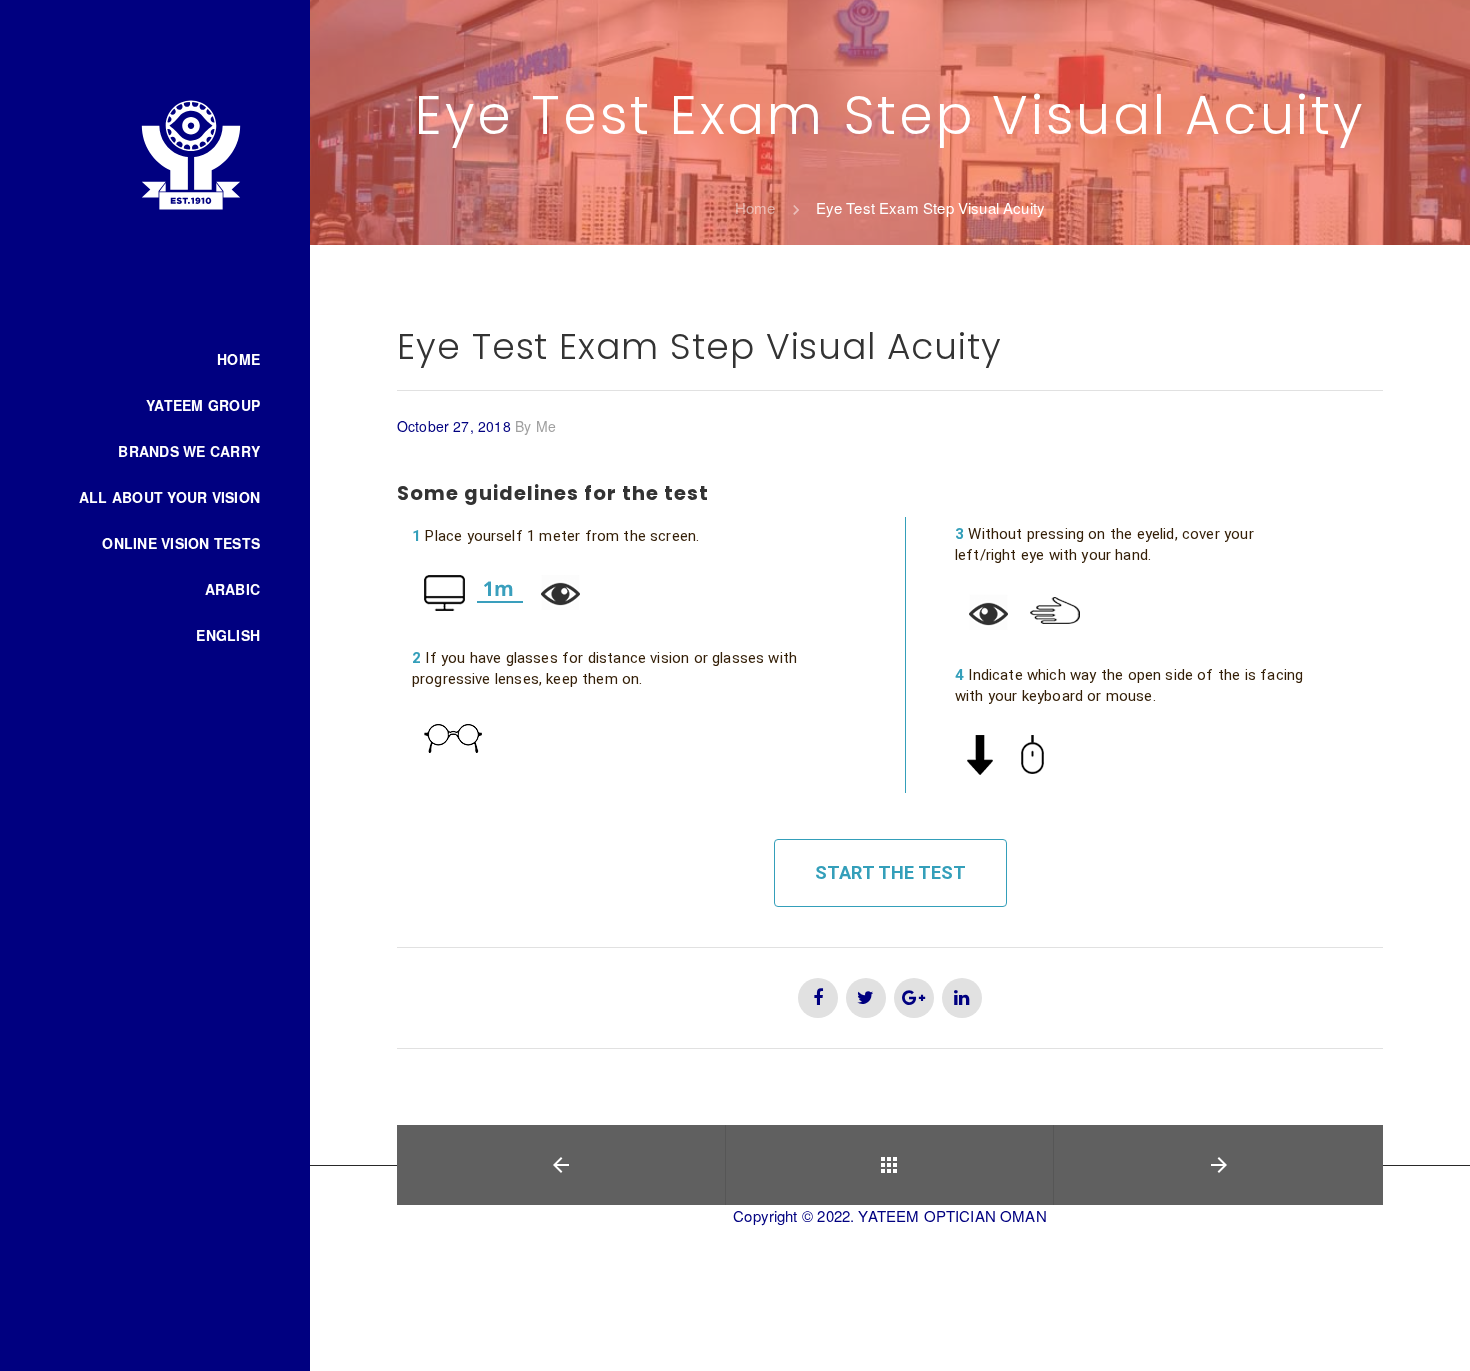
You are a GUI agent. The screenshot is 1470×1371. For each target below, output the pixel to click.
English (228, 635)
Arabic (233, 589)
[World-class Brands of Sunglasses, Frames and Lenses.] (191, 154)
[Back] (890, 1165)
